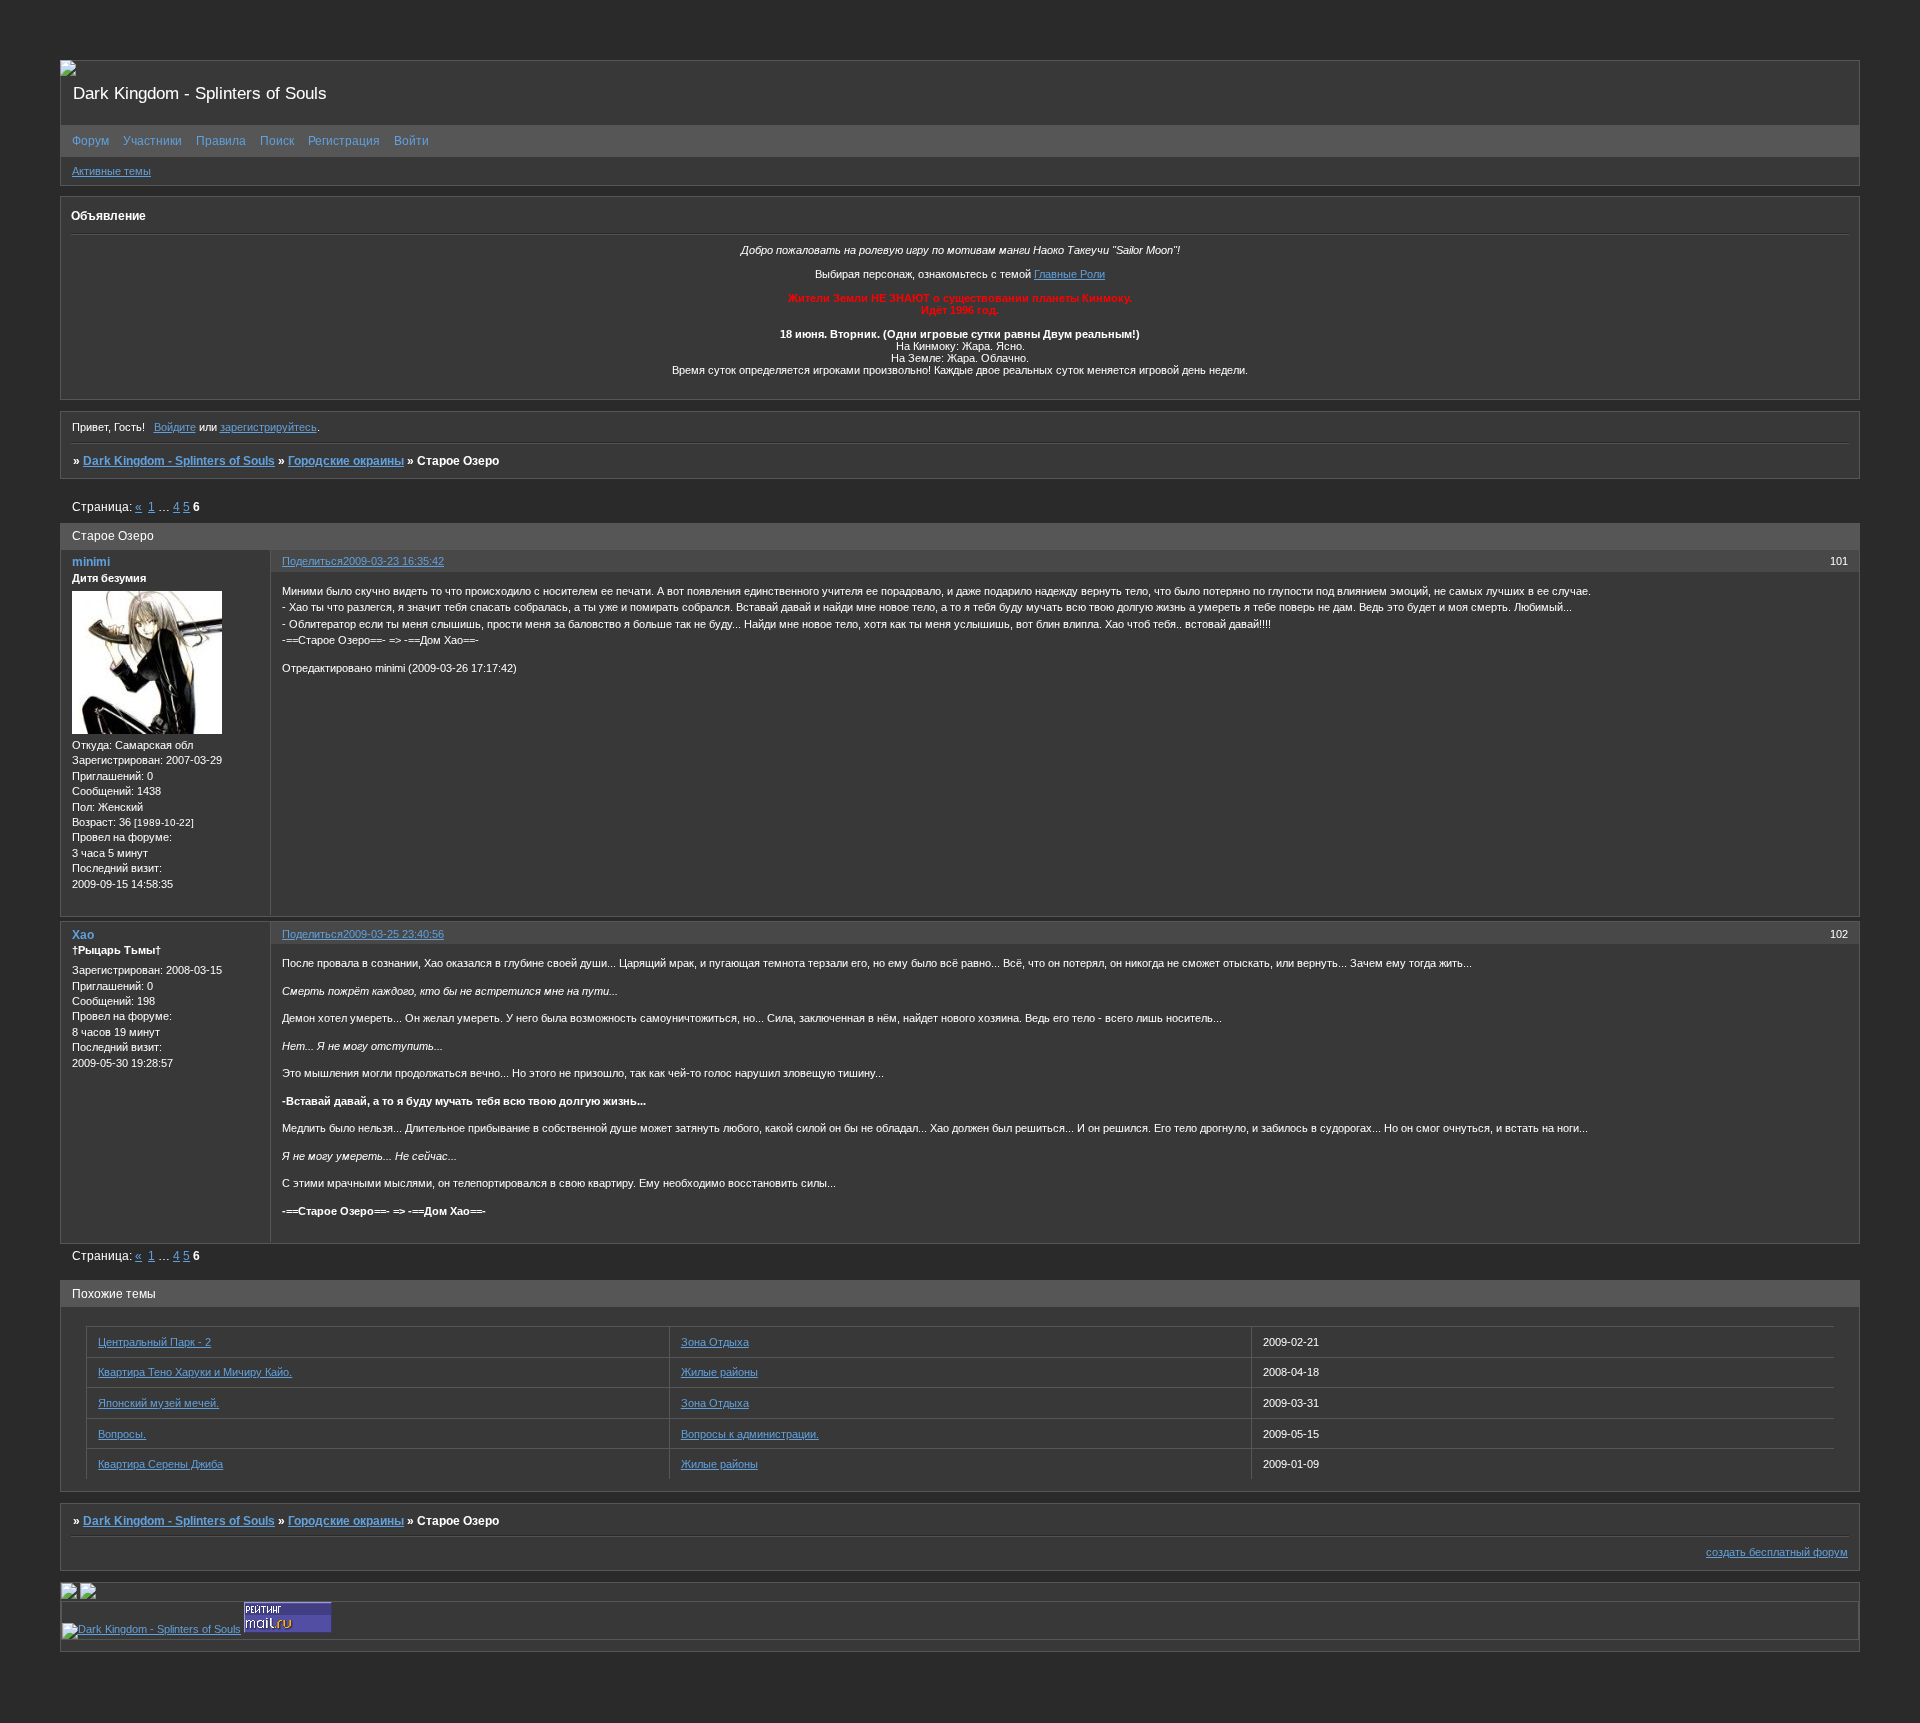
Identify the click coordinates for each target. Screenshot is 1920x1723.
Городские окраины (346, 461)
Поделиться (312, 561)
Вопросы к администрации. (750, 1434)
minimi (91, 562)
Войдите (175, 427)
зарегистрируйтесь (268, 427)
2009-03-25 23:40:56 (393, 934)
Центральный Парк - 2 (154, 1342)
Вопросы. (122, 1434)
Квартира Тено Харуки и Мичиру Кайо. (195, 1372)
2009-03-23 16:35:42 (393, 561)
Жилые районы (719, 1372)
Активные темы (111, 171)
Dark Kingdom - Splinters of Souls (179, 461)
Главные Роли (1069, 274)
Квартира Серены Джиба (160, 1464)
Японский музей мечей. (158, 1403)
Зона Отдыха (715, 1342)
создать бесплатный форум (1777, 1552)
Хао (83, 935)
